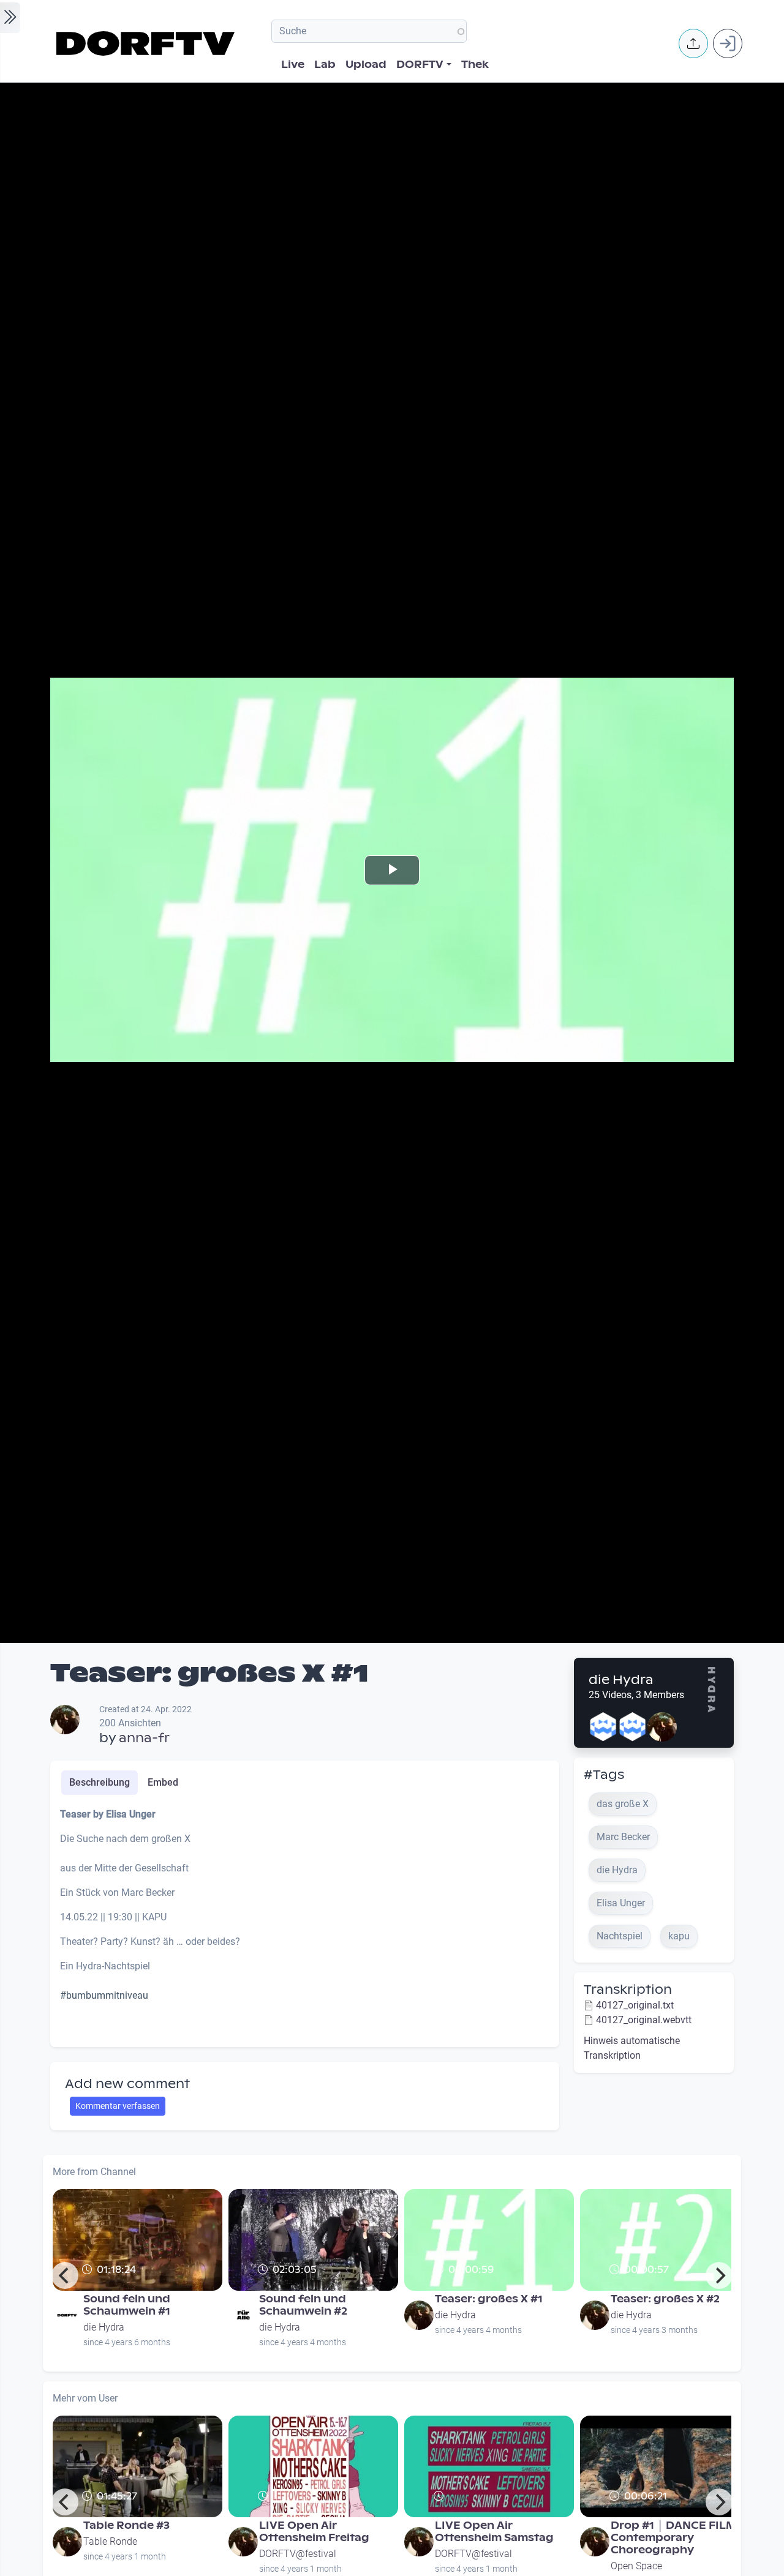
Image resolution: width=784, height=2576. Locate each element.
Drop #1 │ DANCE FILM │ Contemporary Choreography (678, 2538)
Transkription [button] (628, 1990)
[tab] (100, 1783)
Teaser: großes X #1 (489, 2299)
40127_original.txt (635, 2005)
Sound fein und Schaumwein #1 (127, 2305)
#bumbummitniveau (104, 1995)
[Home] (147, 43)
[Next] (719, 2275)
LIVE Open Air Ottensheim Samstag (494, 2532)
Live (293, 65)
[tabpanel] (305, 1922)
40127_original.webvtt (644, 2020)
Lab (325, 65)
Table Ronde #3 (126, 2525)
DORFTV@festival (298, 2554)
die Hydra (621, 1680)
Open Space (636, 2566)
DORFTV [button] (420, 65)
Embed (163, 1782)
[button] (693, 43)
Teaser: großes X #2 (665, 2299)
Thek (475, 65)
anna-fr (144, 1738)
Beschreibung (100, 1782)
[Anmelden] (728, 43)
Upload (366, 65)
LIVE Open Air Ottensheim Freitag (314, 2532)
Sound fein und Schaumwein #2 (303, 2305)
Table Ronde (110, 2541)
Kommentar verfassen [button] (118, 2106)
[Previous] (65, 2275)
